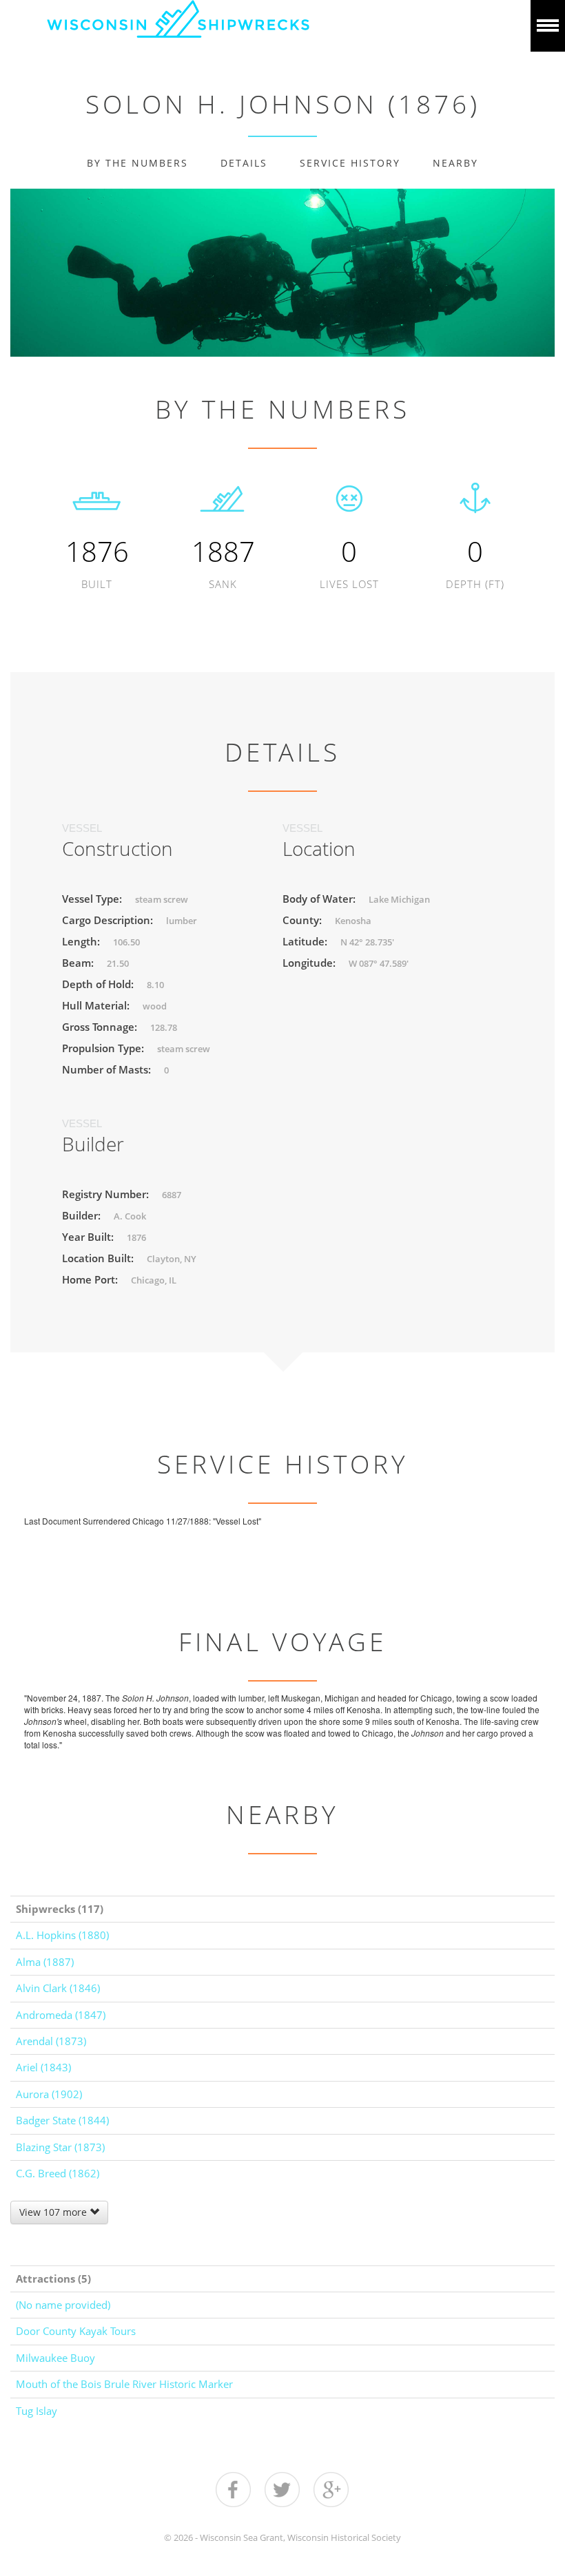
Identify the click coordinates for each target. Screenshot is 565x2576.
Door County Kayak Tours (76, 2331)
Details (244, 163)
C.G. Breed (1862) (58, 2173)
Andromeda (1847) (61, 2015)
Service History (350, 163)
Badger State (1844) (62, 2120)
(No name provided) (63, 2305)
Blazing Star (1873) (60, 2147)
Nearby (455, 163)
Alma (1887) (45, 1962)
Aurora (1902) (49, 2094)
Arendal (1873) (51, 2041)
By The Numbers (137, 163)
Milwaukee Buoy (55, 2358)
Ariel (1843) (43, 2067)
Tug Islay (37, 2411)
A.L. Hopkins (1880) (62, 1935)
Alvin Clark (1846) (58, 1988)
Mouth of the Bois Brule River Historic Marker (124, 2384)
